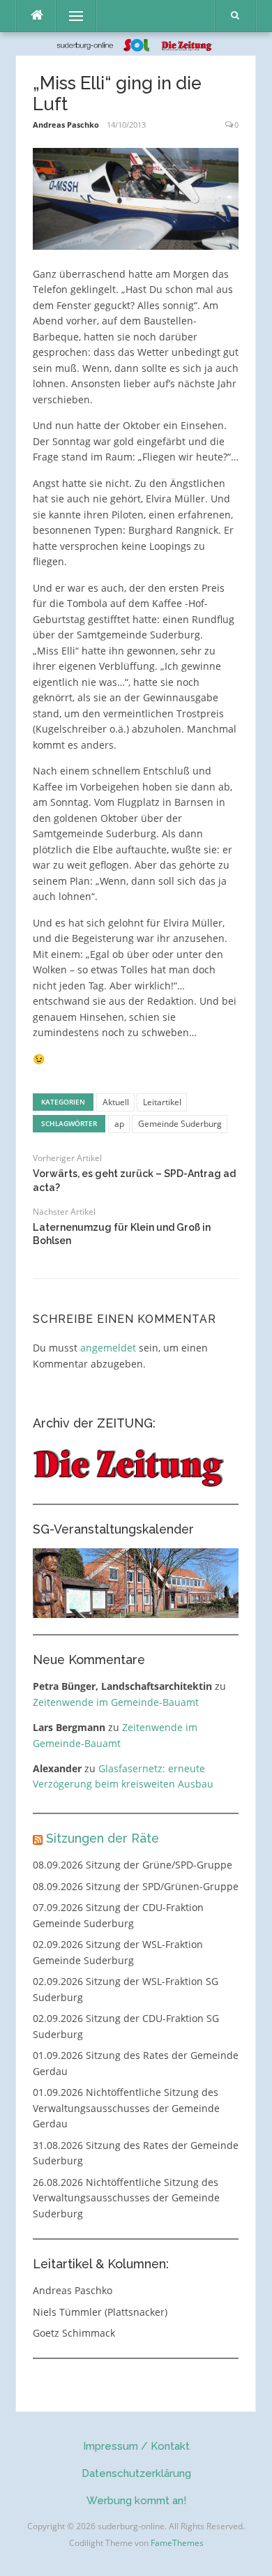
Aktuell (116, 1102)
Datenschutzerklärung (136, 2473)
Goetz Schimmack (74, 2333)
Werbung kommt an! (136, 2501)
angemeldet (108, 1348)
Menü (70, 16)
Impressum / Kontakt (136, 2446)
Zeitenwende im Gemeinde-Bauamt (116, 1702)
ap (119, 1124)
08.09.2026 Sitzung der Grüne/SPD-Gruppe (133, 1865)
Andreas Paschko (66, 125)
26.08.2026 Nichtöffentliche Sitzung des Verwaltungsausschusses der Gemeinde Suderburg (126, 2198)
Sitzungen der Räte (103, 1838)
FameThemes (177, 2543)
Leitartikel (162, 1102)
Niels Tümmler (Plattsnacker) (100, 2312)
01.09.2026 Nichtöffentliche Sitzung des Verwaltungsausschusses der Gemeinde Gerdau (126, 2108)
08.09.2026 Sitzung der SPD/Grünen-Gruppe (136, 1886)
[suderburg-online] (136, 44)
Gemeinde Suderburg (180, 1124)
